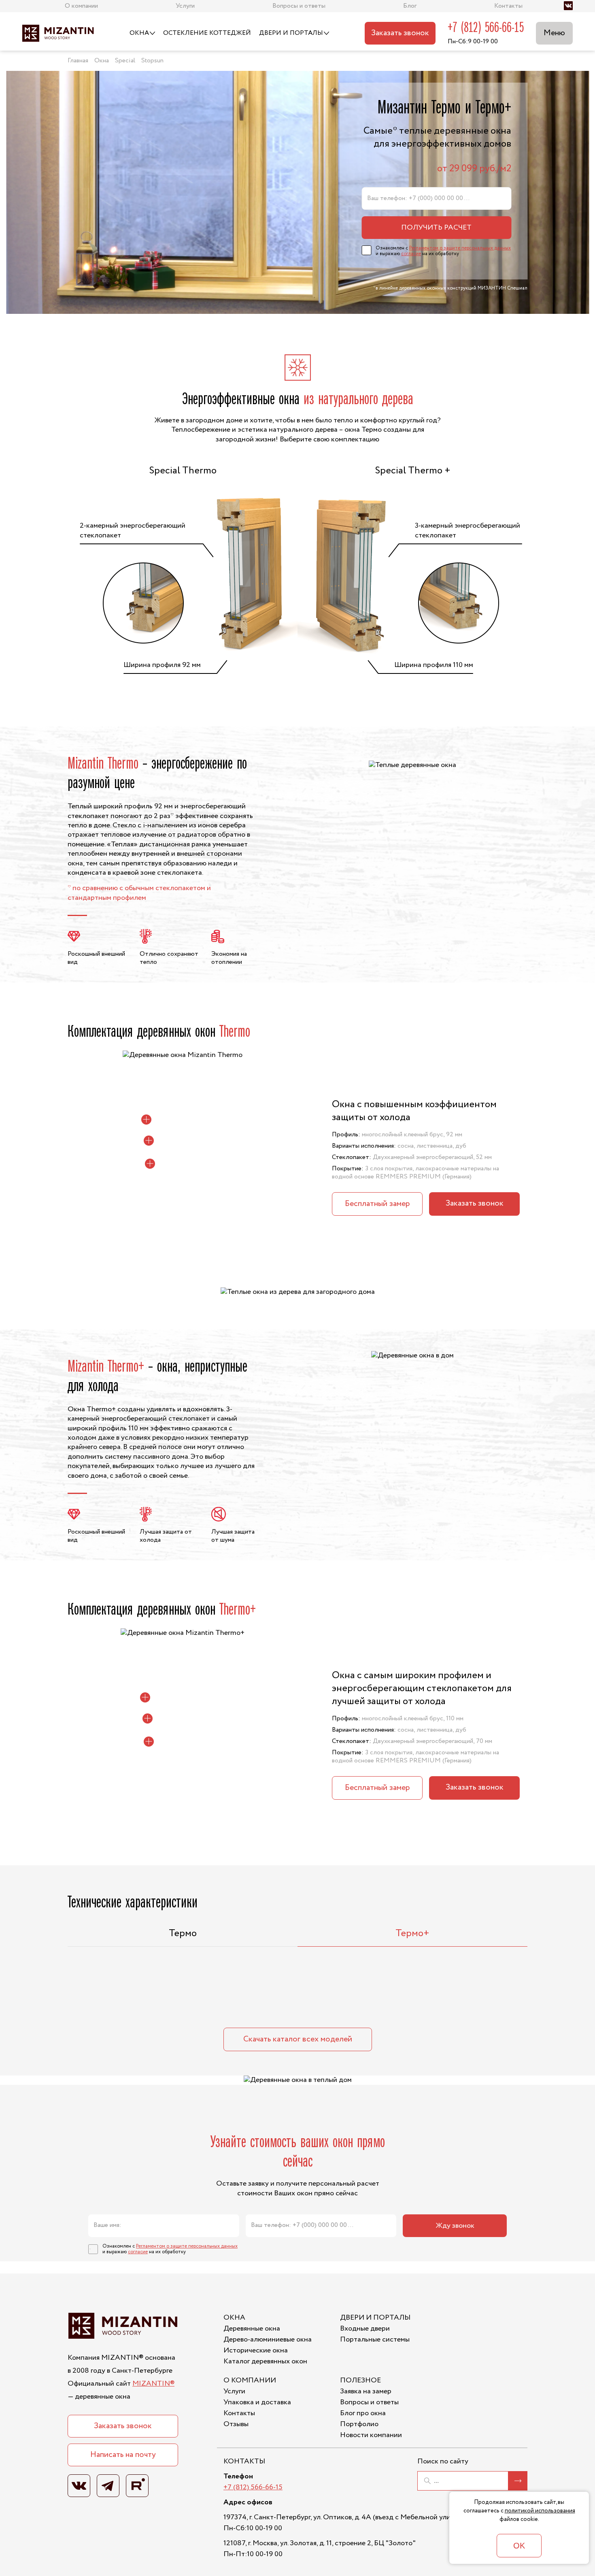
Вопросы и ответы (369, 2402)
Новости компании (371, 2435)
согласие (411, 254)
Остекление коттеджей (207, 33)
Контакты (239, 2413)
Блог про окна (363, 2413)
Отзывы (236, 2424)
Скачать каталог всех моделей (298, 2039)
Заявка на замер (366, 2391)
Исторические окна (256, 2350)
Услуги (234, 2391)
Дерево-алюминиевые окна (268, 2339)
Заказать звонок (400, 33)
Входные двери (365, 2329)
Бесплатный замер (377, 1204)
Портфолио (359, 2424)
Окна (139, 33)
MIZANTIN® (153, 2384)
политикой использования (540, 2511)
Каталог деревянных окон (265, 2361)
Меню (554, 33)
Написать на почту (123, 2455)
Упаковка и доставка (257, 2402)
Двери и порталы (291, 33)
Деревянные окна (252, 2329)
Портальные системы (375, 2339)
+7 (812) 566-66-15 (486, 28)
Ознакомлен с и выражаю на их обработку (443, 251)
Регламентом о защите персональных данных (460, 248)
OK (519, 2546)
